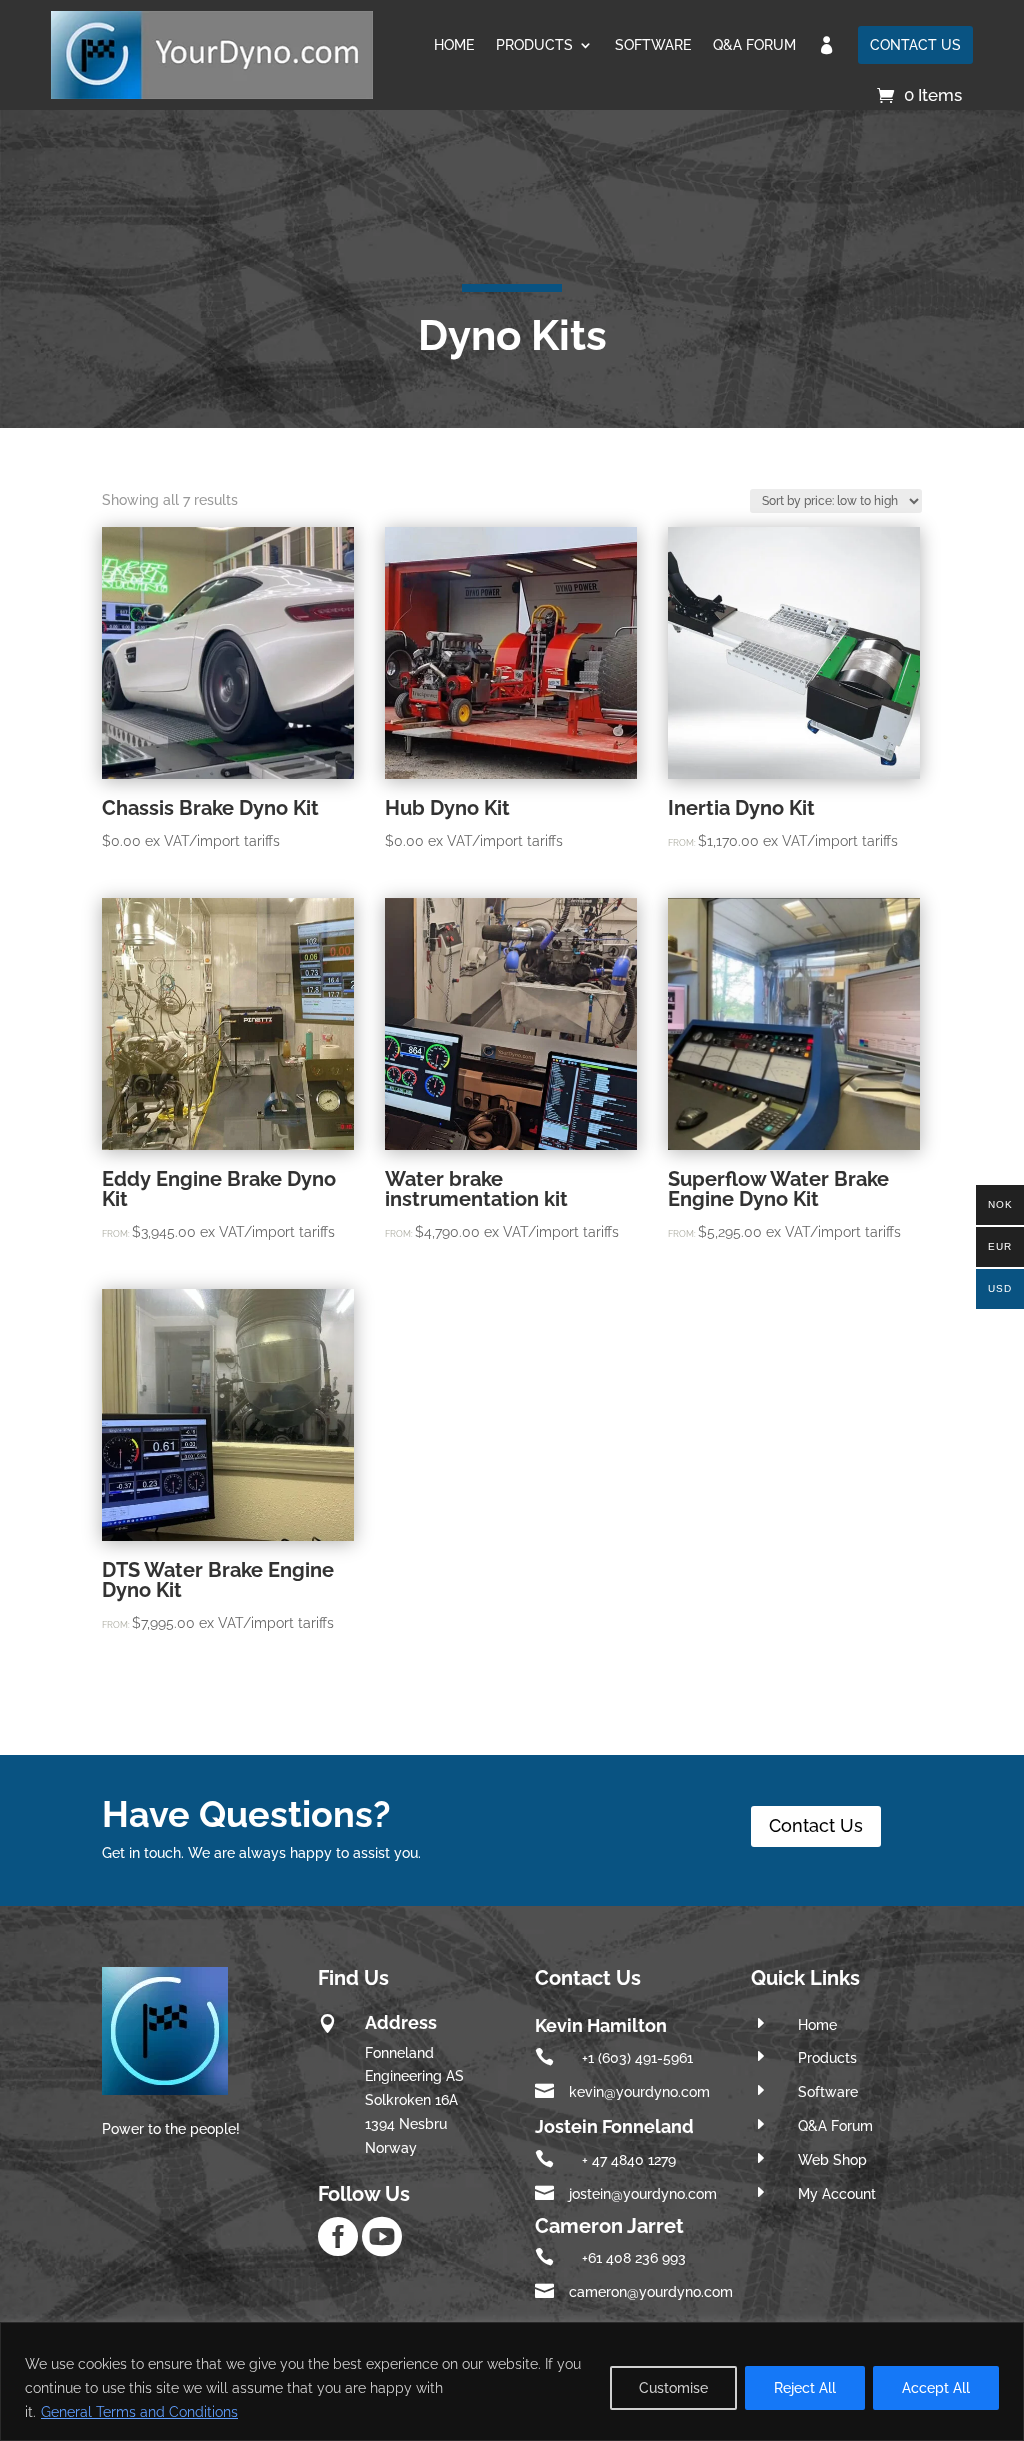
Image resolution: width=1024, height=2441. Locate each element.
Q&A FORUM (754, 45)
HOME (454, 45)
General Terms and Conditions (139, 2412)
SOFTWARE (653, 45)
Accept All (936, 2388)
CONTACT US (915, 45)
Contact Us (816, 1825)
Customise (673, 2388)
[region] (512, 2381)
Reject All (805, 2388)
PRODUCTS (534, 45)
